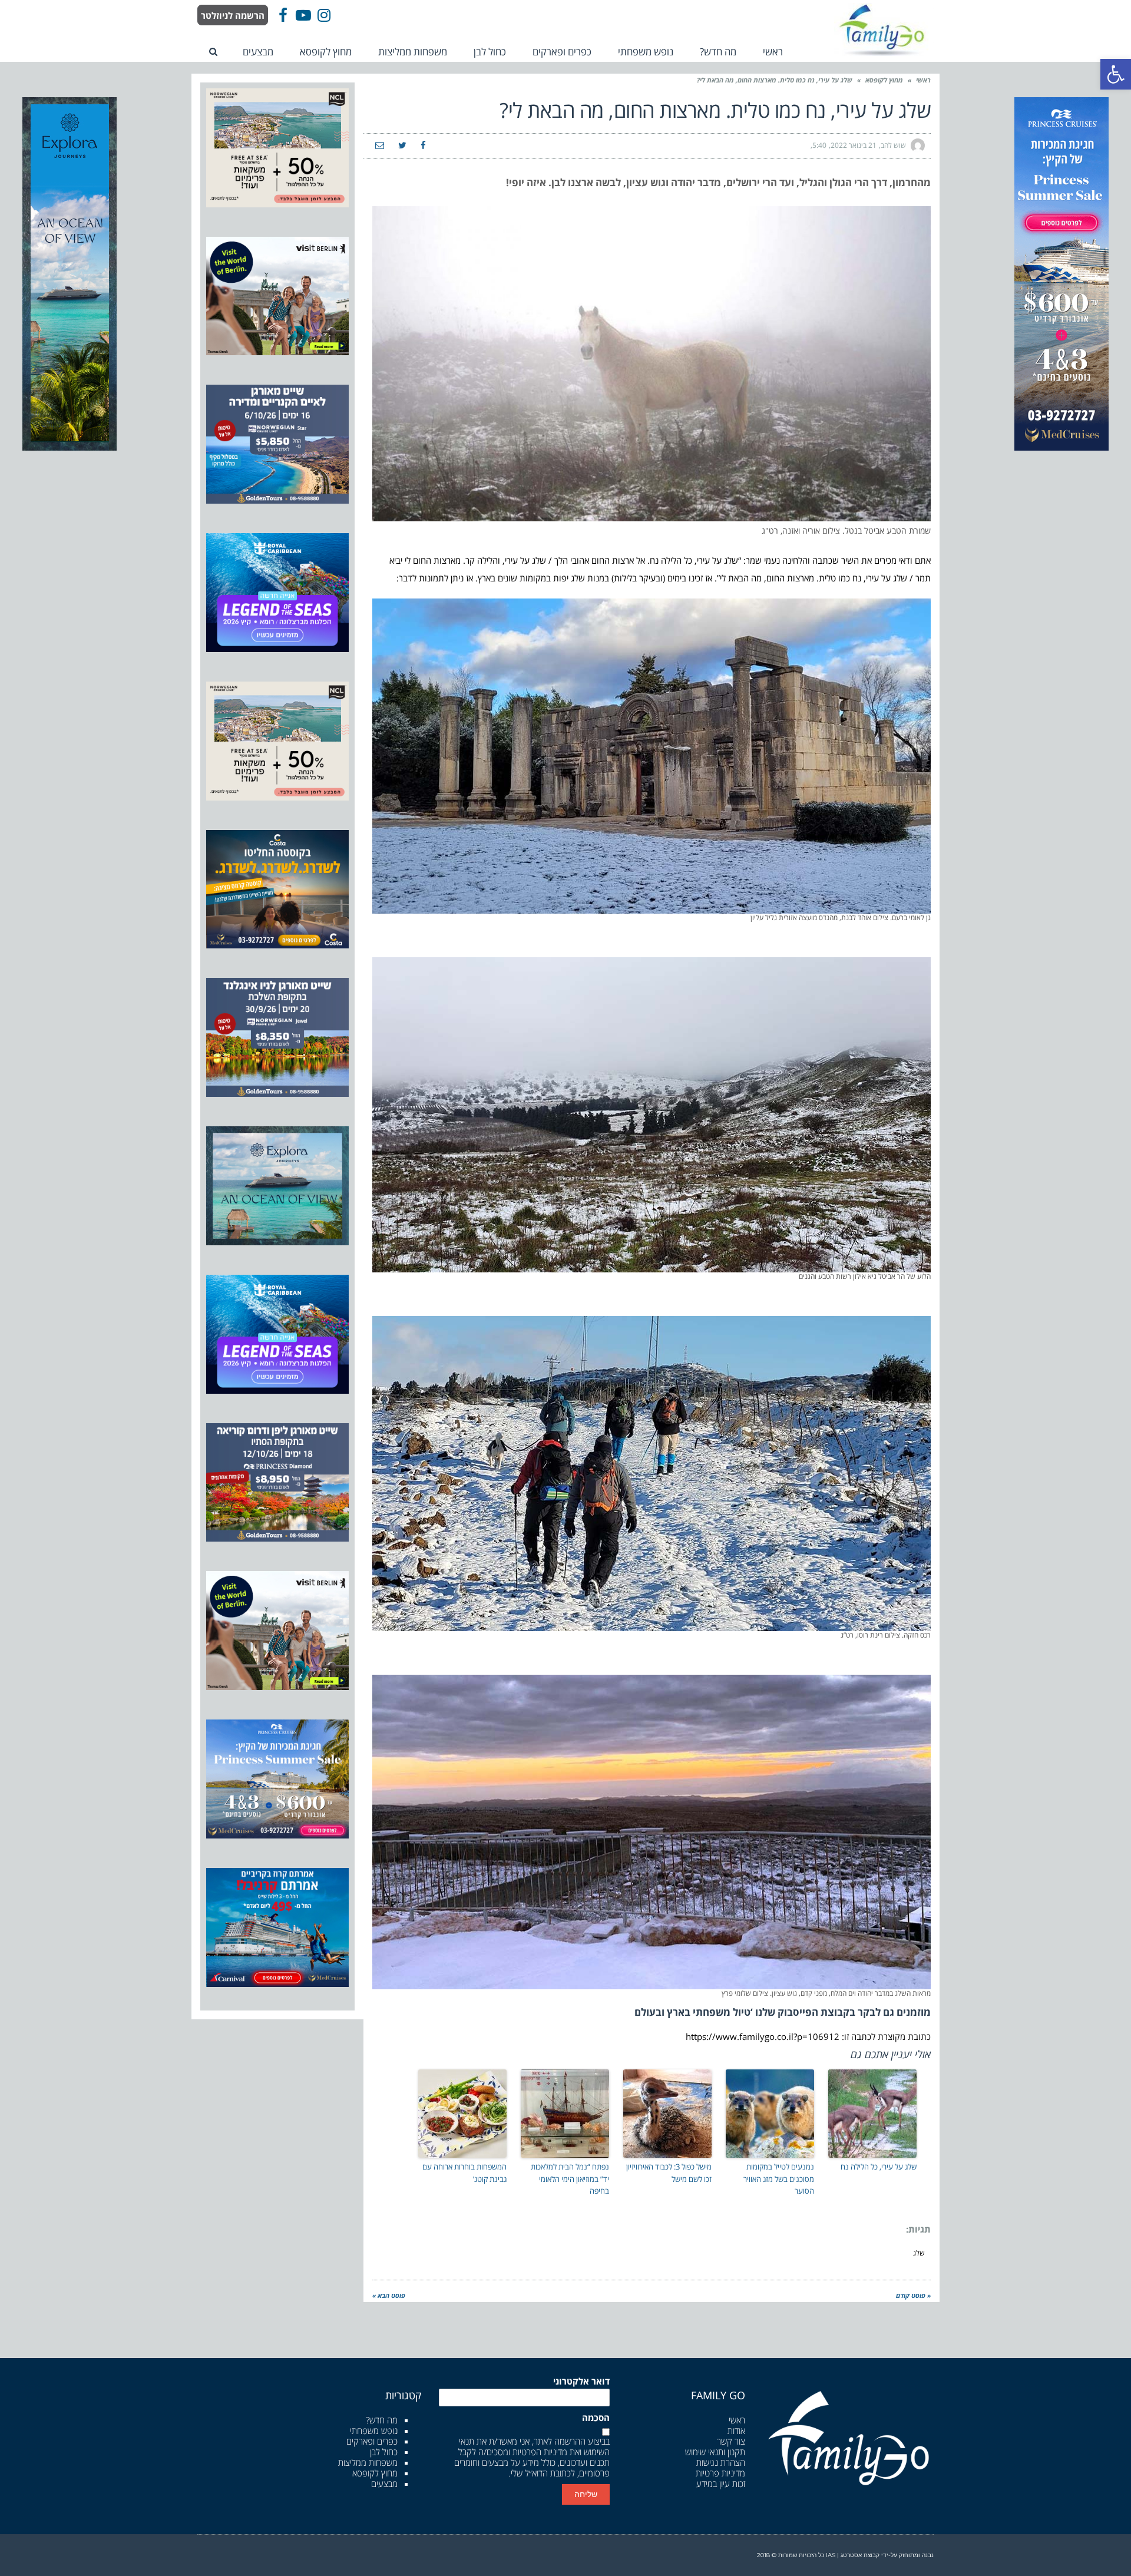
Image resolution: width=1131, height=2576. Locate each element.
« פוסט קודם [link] (913, 2295)
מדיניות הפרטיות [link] (540, 2452)
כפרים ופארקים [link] (372, 2441)
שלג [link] (919, 2253)
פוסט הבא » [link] (389, 2295)
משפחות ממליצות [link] (368, 2462)
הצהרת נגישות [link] (721, 2462)
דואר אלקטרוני (581, 2381)
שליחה (586, 2494)
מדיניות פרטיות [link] (720, 2473)
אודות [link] (736, 2430)
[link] (1116, 74)
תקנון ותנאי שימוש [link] (715, 2452)
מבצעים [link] (384, 2484)
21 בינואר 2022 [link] (854, 145)
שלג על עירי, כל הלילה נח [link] (879, 2167)
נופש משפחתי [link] (374, 2430)
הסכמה (596, 2418)
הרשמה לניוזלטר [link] (233, 15)
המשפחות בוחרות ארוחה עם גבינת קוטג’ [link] (464, 2173)
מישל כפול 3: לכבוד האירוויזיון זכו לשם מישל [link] (669, 2173)
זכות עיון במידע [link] (721, 2484)
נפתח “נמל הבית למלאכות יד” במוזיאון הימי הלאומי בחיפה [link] (570, 2179)
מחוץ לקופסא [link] (884, 80)
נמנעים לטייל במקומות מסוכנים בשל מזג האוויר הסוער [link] (779, 2179)
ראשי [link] (923, 80)
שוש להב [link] (893, 145)
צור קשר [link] (731, 2441)
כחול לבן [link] (384, 2452)
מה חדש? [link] (382, 2420)
